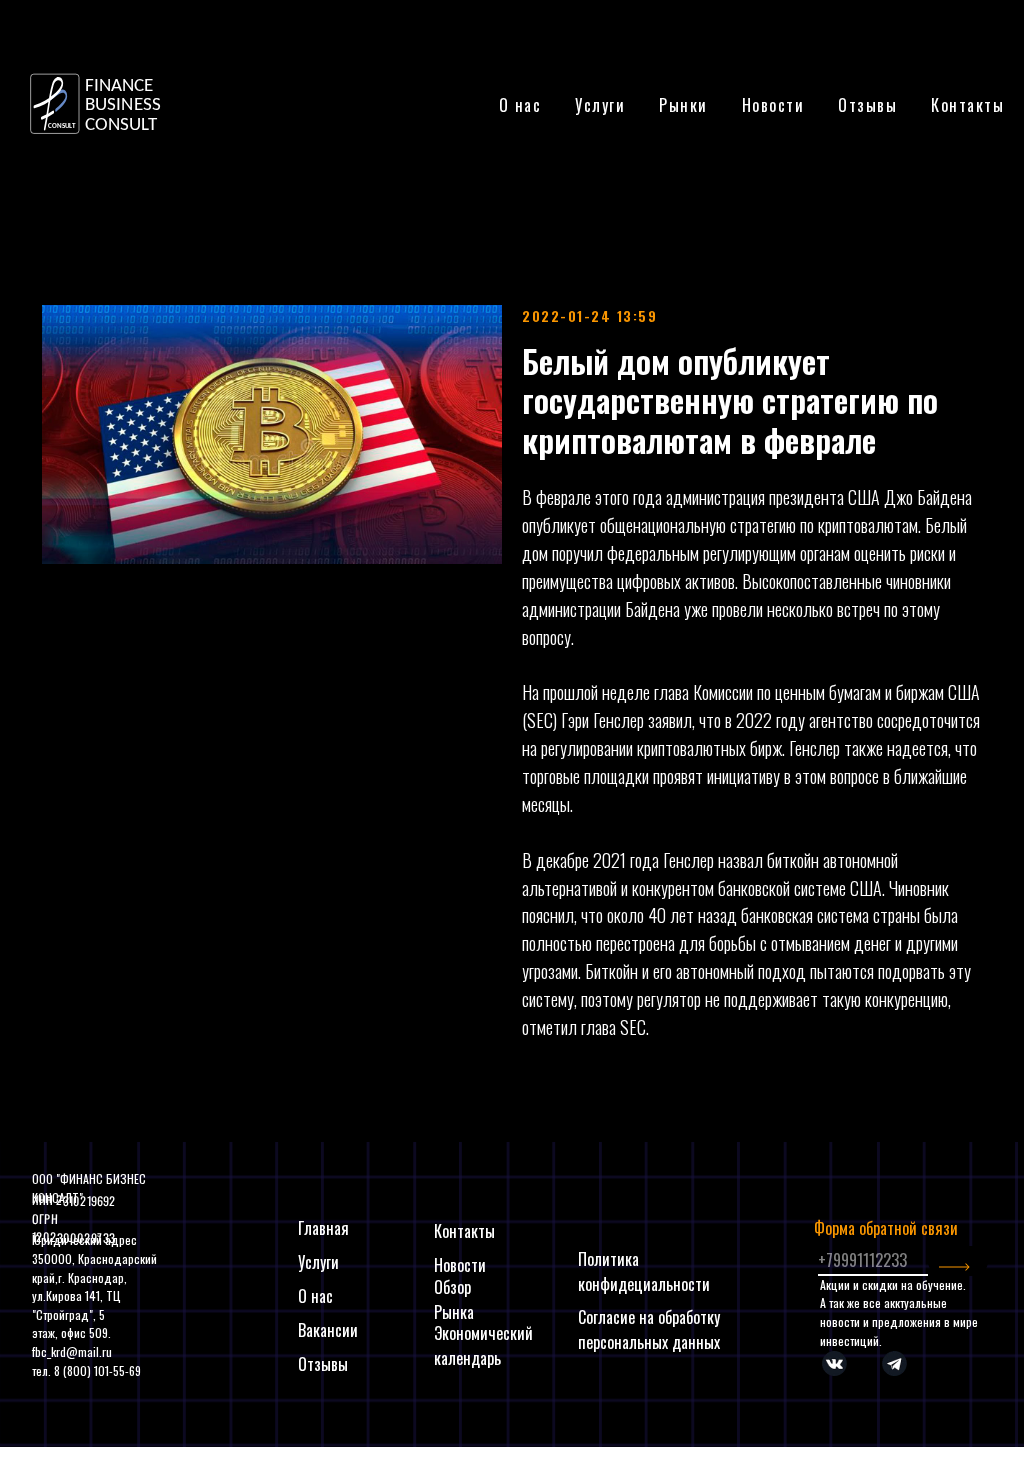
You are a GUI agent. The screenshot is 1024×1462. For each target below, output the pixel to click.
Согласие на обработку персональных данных (649, 1329)
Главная (323, 1228)
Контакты (967, 105)
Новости (773, 105)
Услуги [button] (600, 105)
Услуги (318, 1262)
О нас (520, 105)
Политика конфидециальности (644, 1271)
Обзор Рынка (454, 1299)
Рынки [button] (683, 105)
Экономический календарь (483, 1345)
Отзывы (867, 105)
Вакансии (328, 1330)
